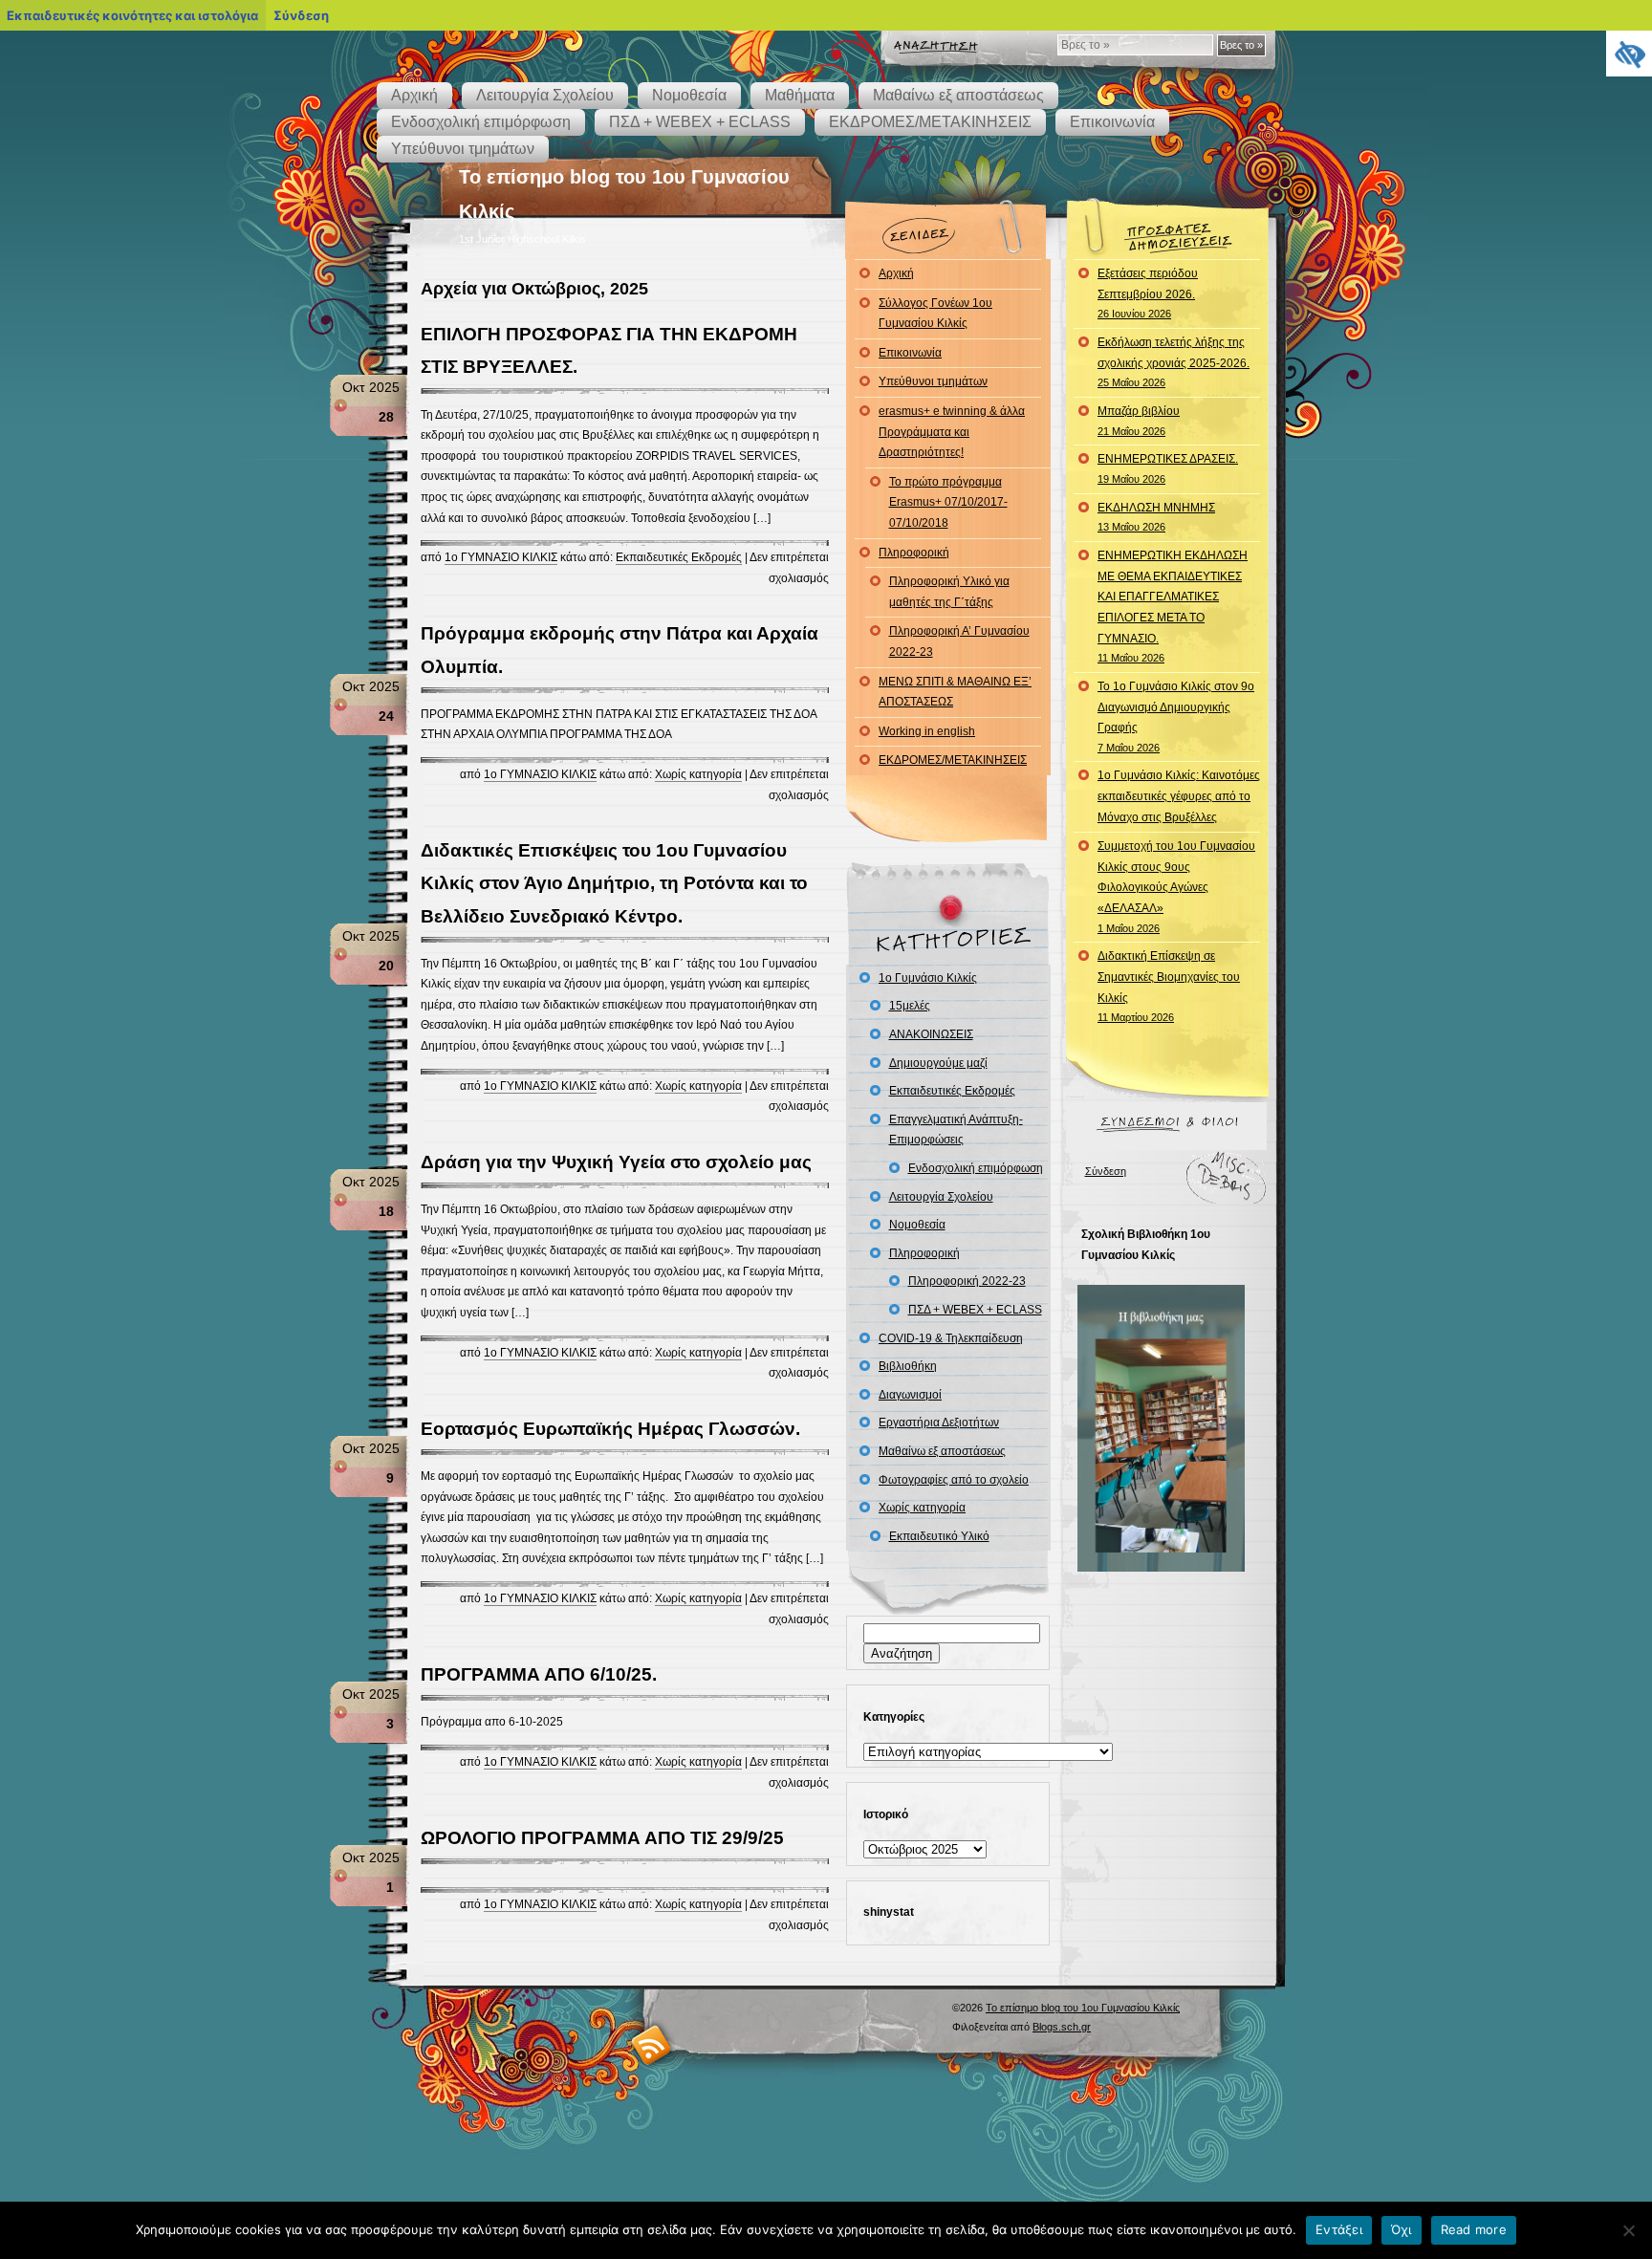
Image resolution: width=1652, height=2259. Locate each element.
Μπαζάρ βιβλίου (1139, 421)
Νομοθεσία (689, 95)
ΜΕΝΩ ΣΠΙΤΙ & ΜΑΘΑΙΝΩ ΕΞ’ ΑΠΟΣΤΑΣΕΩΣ (955, 692)
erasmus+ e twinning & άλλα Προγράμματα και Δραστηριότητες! (952, 432)
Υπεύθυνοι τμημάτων (463, 149)
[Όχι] (1628, 2230)
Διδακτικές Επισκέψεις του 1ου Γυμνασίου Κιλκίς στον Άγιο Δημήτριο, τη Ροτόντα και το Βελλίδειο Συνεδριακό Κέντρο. (614, 883)
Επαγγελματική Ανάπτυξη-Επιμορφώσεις (956, 1130)
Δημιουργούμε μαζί (938, 1063)
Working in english (927, 731)
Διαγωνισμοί (910, 1395)
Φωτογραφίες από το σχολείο (954, 1480)
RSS (652, 2044)
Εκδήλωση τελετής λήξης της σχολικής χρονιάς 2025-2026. (1174, 362)
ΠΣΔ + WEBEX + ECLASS (700, 122)
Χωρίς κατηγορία (698, 774)
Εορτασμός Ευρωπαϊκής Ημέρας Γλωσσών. (610, 1429)
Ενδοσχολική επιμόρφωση (481, 122)
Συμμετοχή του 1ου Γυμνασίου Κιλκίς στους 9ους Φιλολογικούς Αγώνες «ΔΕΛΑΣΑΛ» (1176, 886)
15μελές (910, 1006)
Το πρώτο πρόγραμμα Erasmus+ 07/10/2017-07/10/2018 (948, 502)
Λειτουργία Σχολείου (545, 95)
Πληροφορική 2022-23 (967, 1281)
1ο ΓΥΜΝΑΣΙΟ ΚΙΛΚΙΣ (501, 557)
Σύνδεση (1106, 1171)
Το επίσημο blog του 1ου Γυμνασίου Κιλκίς (1083, 2008)
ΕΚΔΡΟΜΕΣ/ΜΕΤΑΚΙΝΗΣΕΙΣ (930, 122)
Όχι (1402, 2229)
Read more (1474, 2229)
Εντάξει (1339, 2229)
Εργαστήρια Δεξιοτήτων (939, 1423)
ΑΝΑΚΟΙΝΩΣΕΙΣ (931, 1034)
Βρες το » (1241, 45)
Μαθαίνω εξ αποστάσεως (958, 95)
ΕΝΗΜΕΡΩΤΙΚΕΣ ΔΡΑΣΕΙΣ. (1168, 468)
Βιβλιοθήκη (908, 1366)
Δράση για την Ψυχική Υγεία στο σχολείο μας (616, 1162)
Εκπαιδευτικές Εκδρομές (679, 557)
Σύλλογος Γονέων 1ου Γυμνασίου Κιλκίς (935, 314)
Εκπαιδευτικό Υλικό (939, 1536)
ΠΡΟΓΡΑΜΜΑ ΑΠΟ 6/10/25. (539, 1674)
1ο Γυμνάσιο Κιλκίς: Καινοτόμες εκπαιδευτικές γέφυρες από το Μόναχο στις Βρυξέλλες (1179, 796)
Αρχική (414, 95)
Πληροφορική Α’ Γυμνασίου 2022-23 (959, 641)
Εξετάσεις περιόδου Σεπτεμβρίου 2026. (1148, 293)
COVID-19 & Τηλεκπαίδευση (951, 1338)
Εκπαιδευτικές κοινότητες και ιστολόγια (132, 15)
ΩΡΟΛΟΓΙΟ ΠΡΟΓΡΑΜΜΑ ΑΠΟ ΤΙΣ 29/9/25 (602, 1838)
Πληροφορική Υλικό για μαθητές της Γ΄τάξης (949, 592)
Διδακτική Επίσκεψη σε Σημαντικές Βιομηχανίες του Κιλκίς (1169, 986)
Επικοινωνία (1112, 122)
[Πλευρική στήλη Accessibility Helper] (1629, 54)
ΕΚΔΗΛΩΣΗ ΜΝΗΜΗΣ (1156, 517)
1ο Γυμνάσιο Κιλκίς (928, 978)
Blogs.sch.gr (1062, 2027)
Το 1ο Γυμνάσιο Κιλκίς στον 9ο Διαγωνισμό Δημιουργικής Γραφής (1176, 717)
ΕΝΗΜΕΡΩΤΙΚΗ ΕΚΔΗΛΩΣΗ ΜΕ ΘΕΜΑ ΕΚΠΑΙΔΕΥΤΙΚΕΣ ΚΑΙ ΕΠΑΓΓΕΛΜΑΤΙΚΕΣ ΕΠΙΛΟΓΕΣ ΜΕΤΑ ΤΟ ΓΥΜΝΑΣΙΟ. (1173, 606)
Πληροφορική (914, 553)
